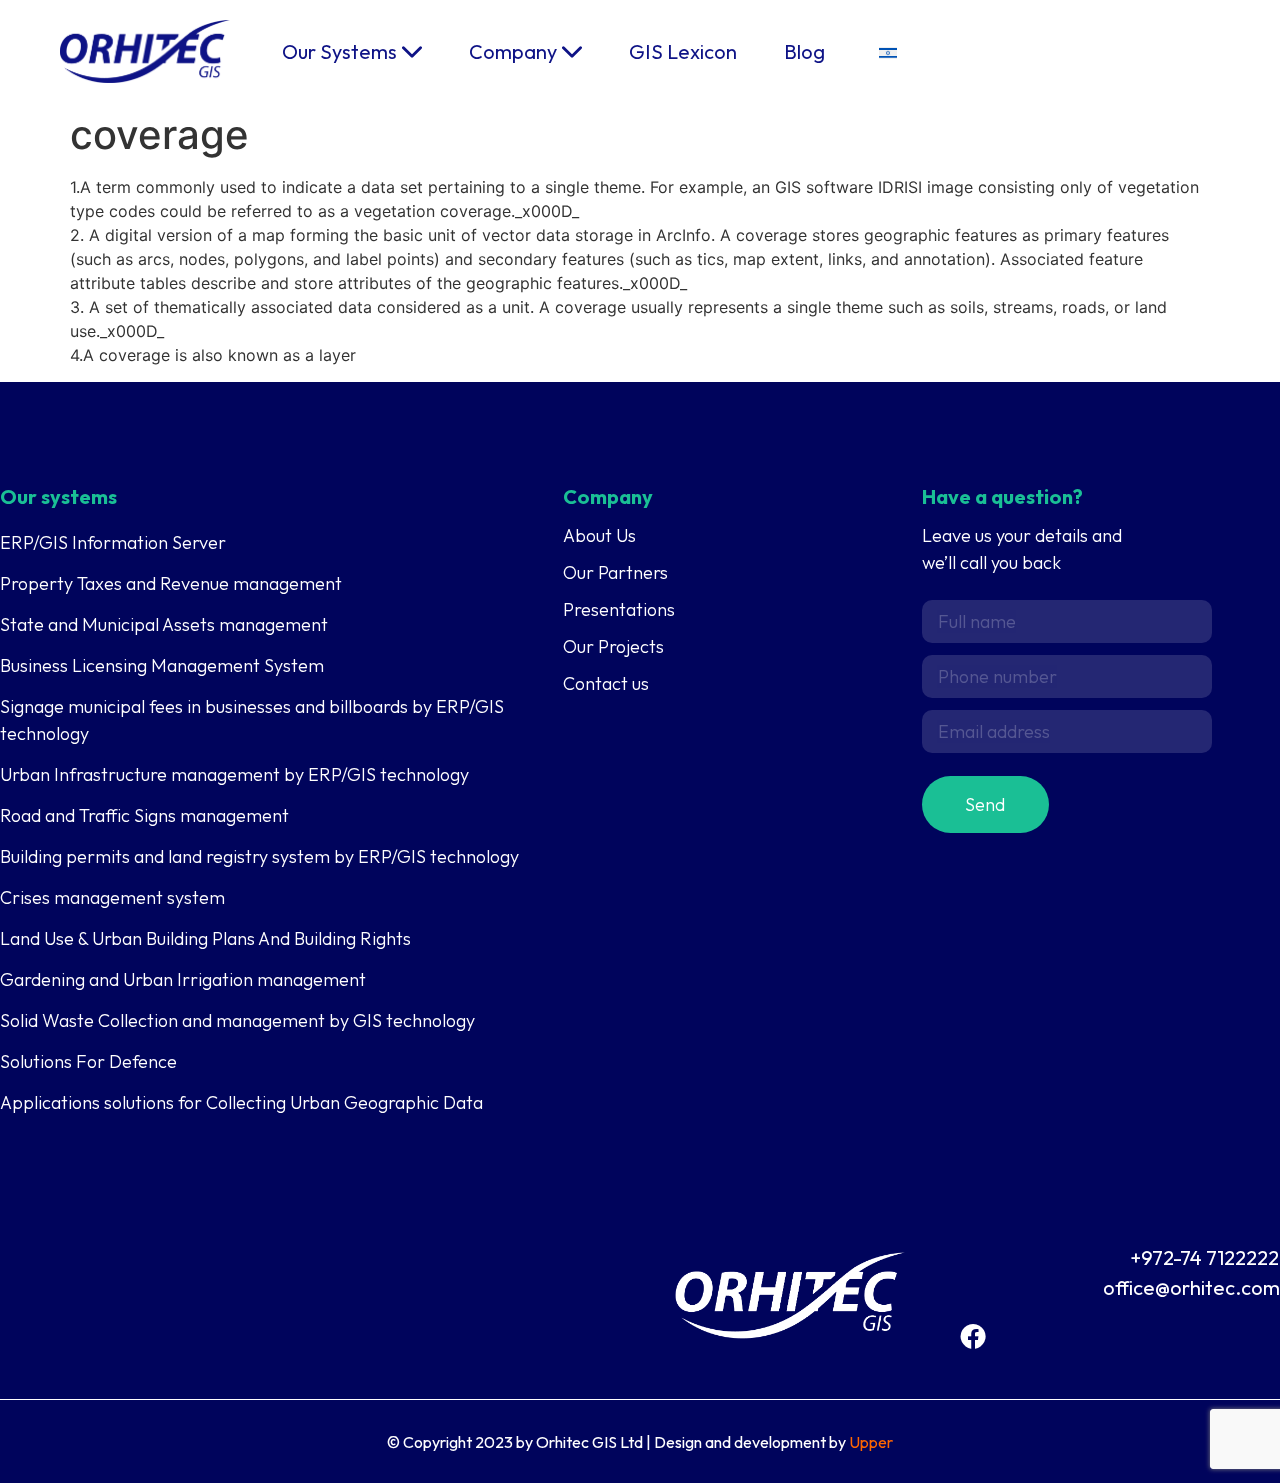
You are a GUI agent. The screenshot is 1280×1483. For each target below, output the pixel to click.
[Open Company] (572, 52)
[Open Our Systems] (412, 52)
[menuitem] (888, 51)
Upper (871, 1442)
